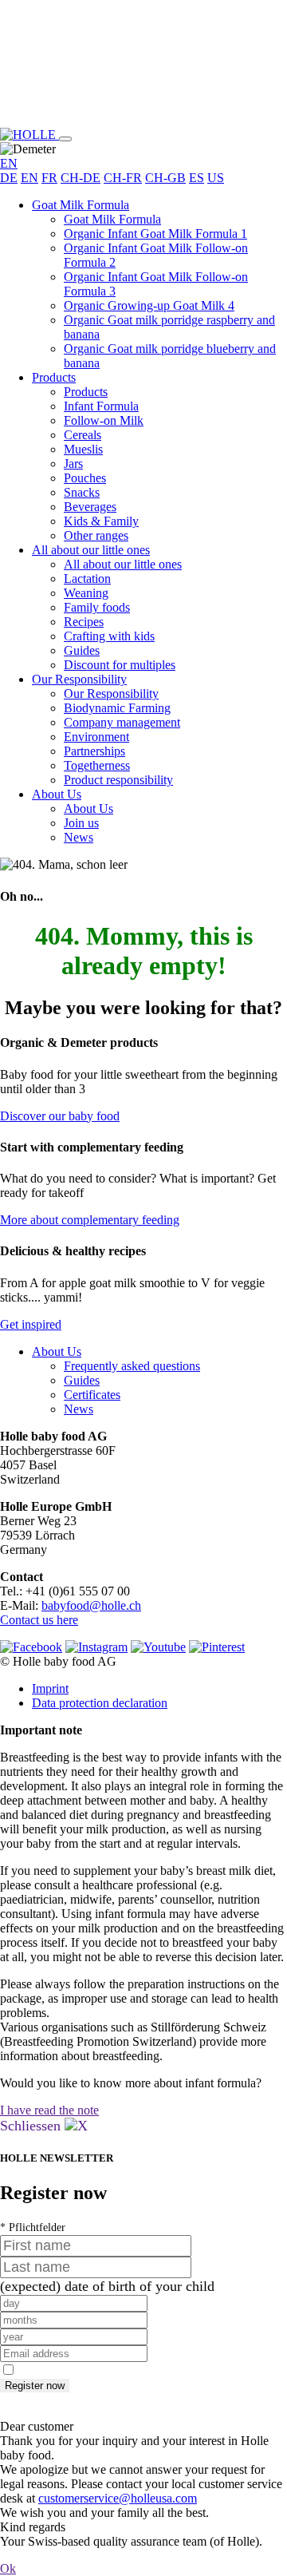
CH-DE (81, 178)
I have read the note (49, 2110)
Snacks (82, 492)
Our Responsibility (79, 679)
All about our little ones (91, 550)
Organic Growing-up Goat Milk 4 (149, 305)
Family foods (97, 607)
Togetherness (97, 765)
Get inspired (31, 1324)
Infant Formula (101, 406)
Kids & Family (101, 521)
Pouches (85, 478)
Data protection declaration (100, 1703)
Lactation (87, 579)
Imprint (50, 1688)
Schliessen (32, 2126)
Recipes (84, 622)
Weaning (86, 593)
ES (197, 178)
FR (49, 178)
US (216, 178)
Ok (8, 2568)
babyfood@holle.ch (91, 1605)
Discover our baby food (60, 1116)
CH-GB (165, 178)
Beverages (90, 507)
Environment (96, 737)
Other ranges (96, 535)
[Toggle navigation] (65, 139)
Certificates (92, 1395)
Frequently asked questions (132, 1366)
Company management (122, 722)
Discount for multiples (120, 665)
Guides (82, 650)
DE (9, 178)
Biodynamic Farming (117, 708)
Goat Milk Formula (81, 205)
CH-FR (123, 178)
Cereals (83, 435)
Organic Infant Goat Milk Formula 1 (155, 234)
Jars (73, 464)
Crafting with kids (109, 636)
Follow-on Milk (104, 420)
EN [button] (9, 163)
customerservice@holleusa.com (118, 2498)
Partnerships (94, 751)
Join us (81, 823)
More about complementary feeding (90, 1220)
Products (54, 377)
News (79, 837)
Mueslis (83, 449)
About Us (57, 794)
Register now (35, 2386)
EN (29, 178)
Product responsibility (118, 780)
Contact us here (39, 1620)
